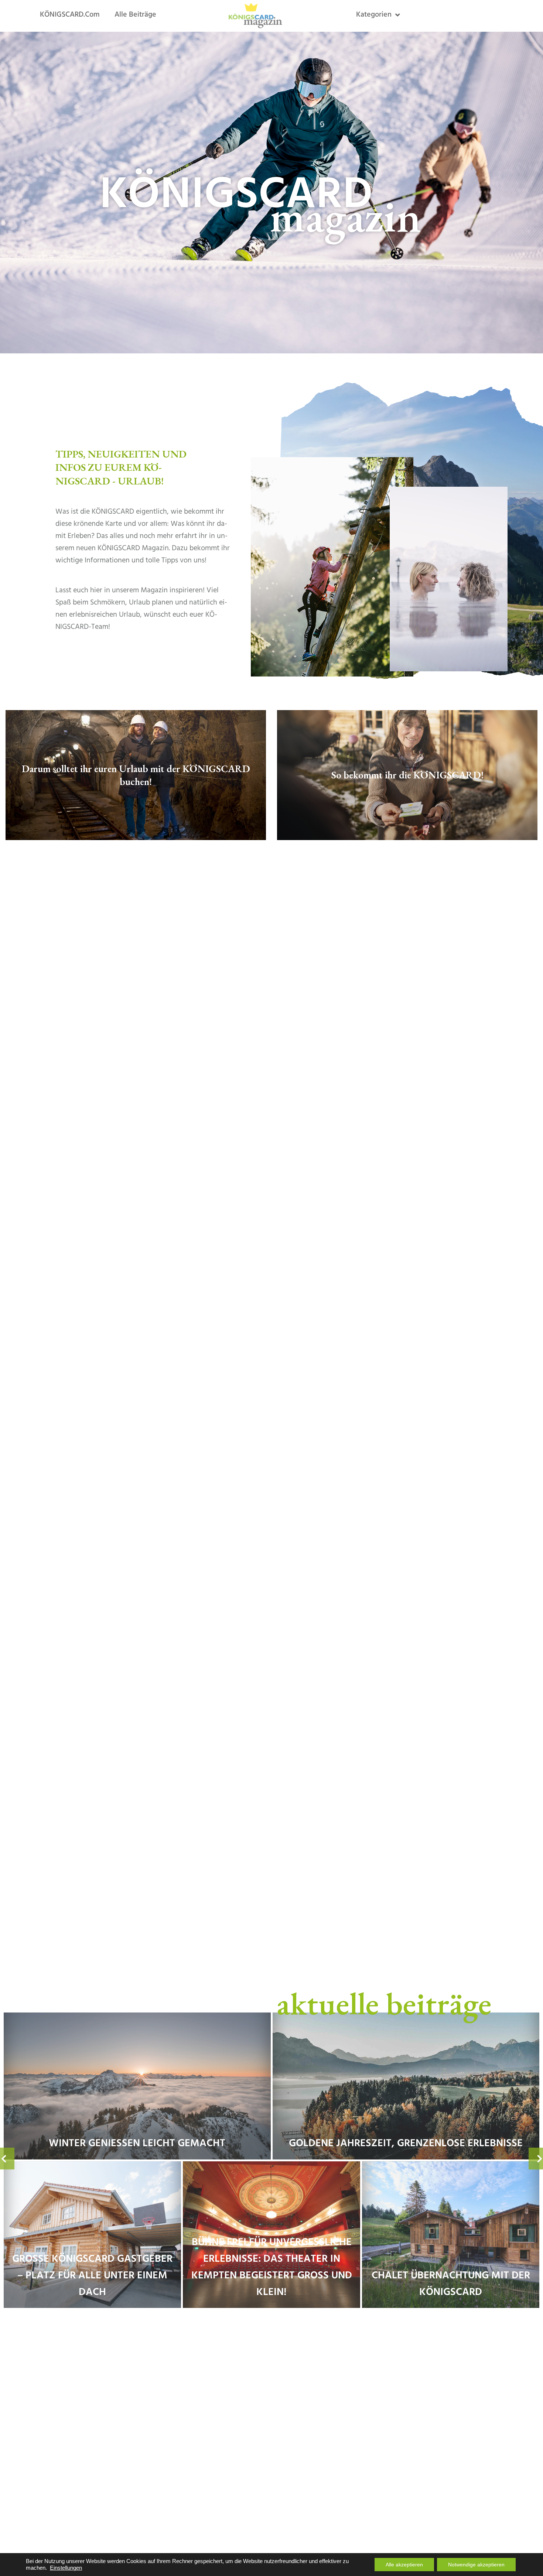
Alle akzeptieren (404, 2565)
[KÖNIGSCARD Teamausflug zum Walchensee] (271, 2235)
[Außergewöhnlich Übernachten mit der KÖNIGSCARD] (451, 2235)
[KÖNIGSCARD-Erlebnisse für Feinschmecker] (92, 2235)
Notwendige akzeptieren (476, 2565)
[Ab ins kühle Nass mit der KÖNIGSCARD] (406, 2086)
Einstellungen (66, 2568)
